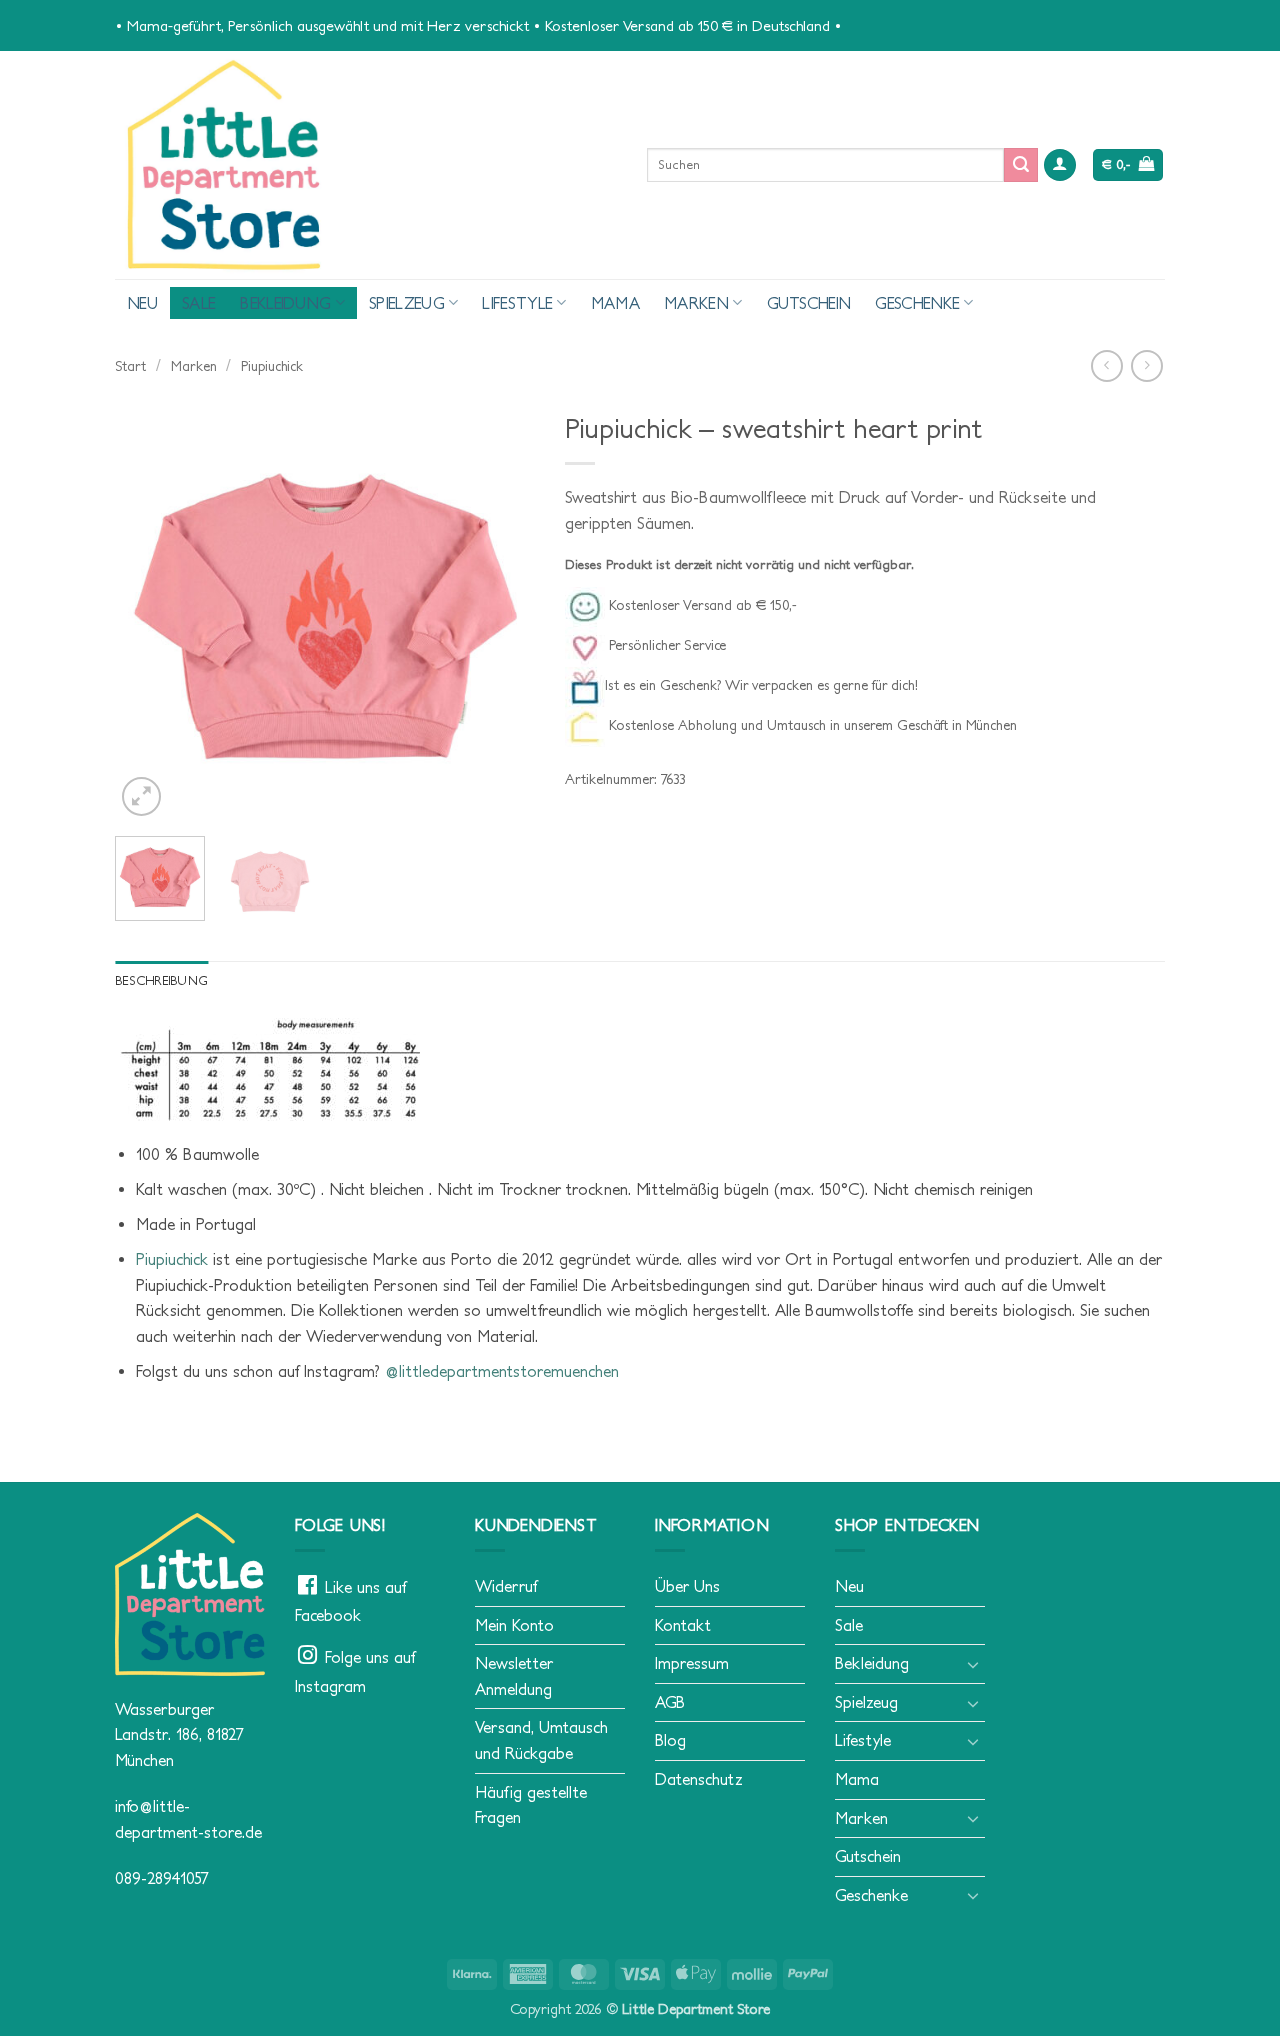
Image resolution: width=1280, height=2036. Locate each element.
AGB (670, 1702)
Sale (199, 303)
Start (130, 366)
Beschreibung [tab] (161, 980)
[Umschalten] (973, 1664)
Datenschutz (699, 1779)
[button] (1060, 165)
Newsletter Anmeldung (514, 1676)
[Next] (501, 611)
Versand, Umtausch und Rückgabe (541, 1740)
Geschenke (917, 303)
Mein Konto (514, 1625)
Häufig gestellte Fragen (531, 1805)
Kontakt (683, 1625)
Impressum (692, 1663)
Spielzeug (407, 303)
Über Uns (687, 1586)
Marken (696, 303)
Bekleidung (285, 303)
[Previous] (149, 611)
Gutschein (809, 303)
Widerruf (506, 1586)
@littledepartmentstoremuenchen (502, 1371)
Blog (670, 1740)
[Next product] (1106, 365)
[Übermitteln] (1021, 165)
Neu (142, 303)
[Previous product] (1146, 365)
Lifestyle (517, 303)
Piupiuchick (272, 366)
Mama (615, 303)
